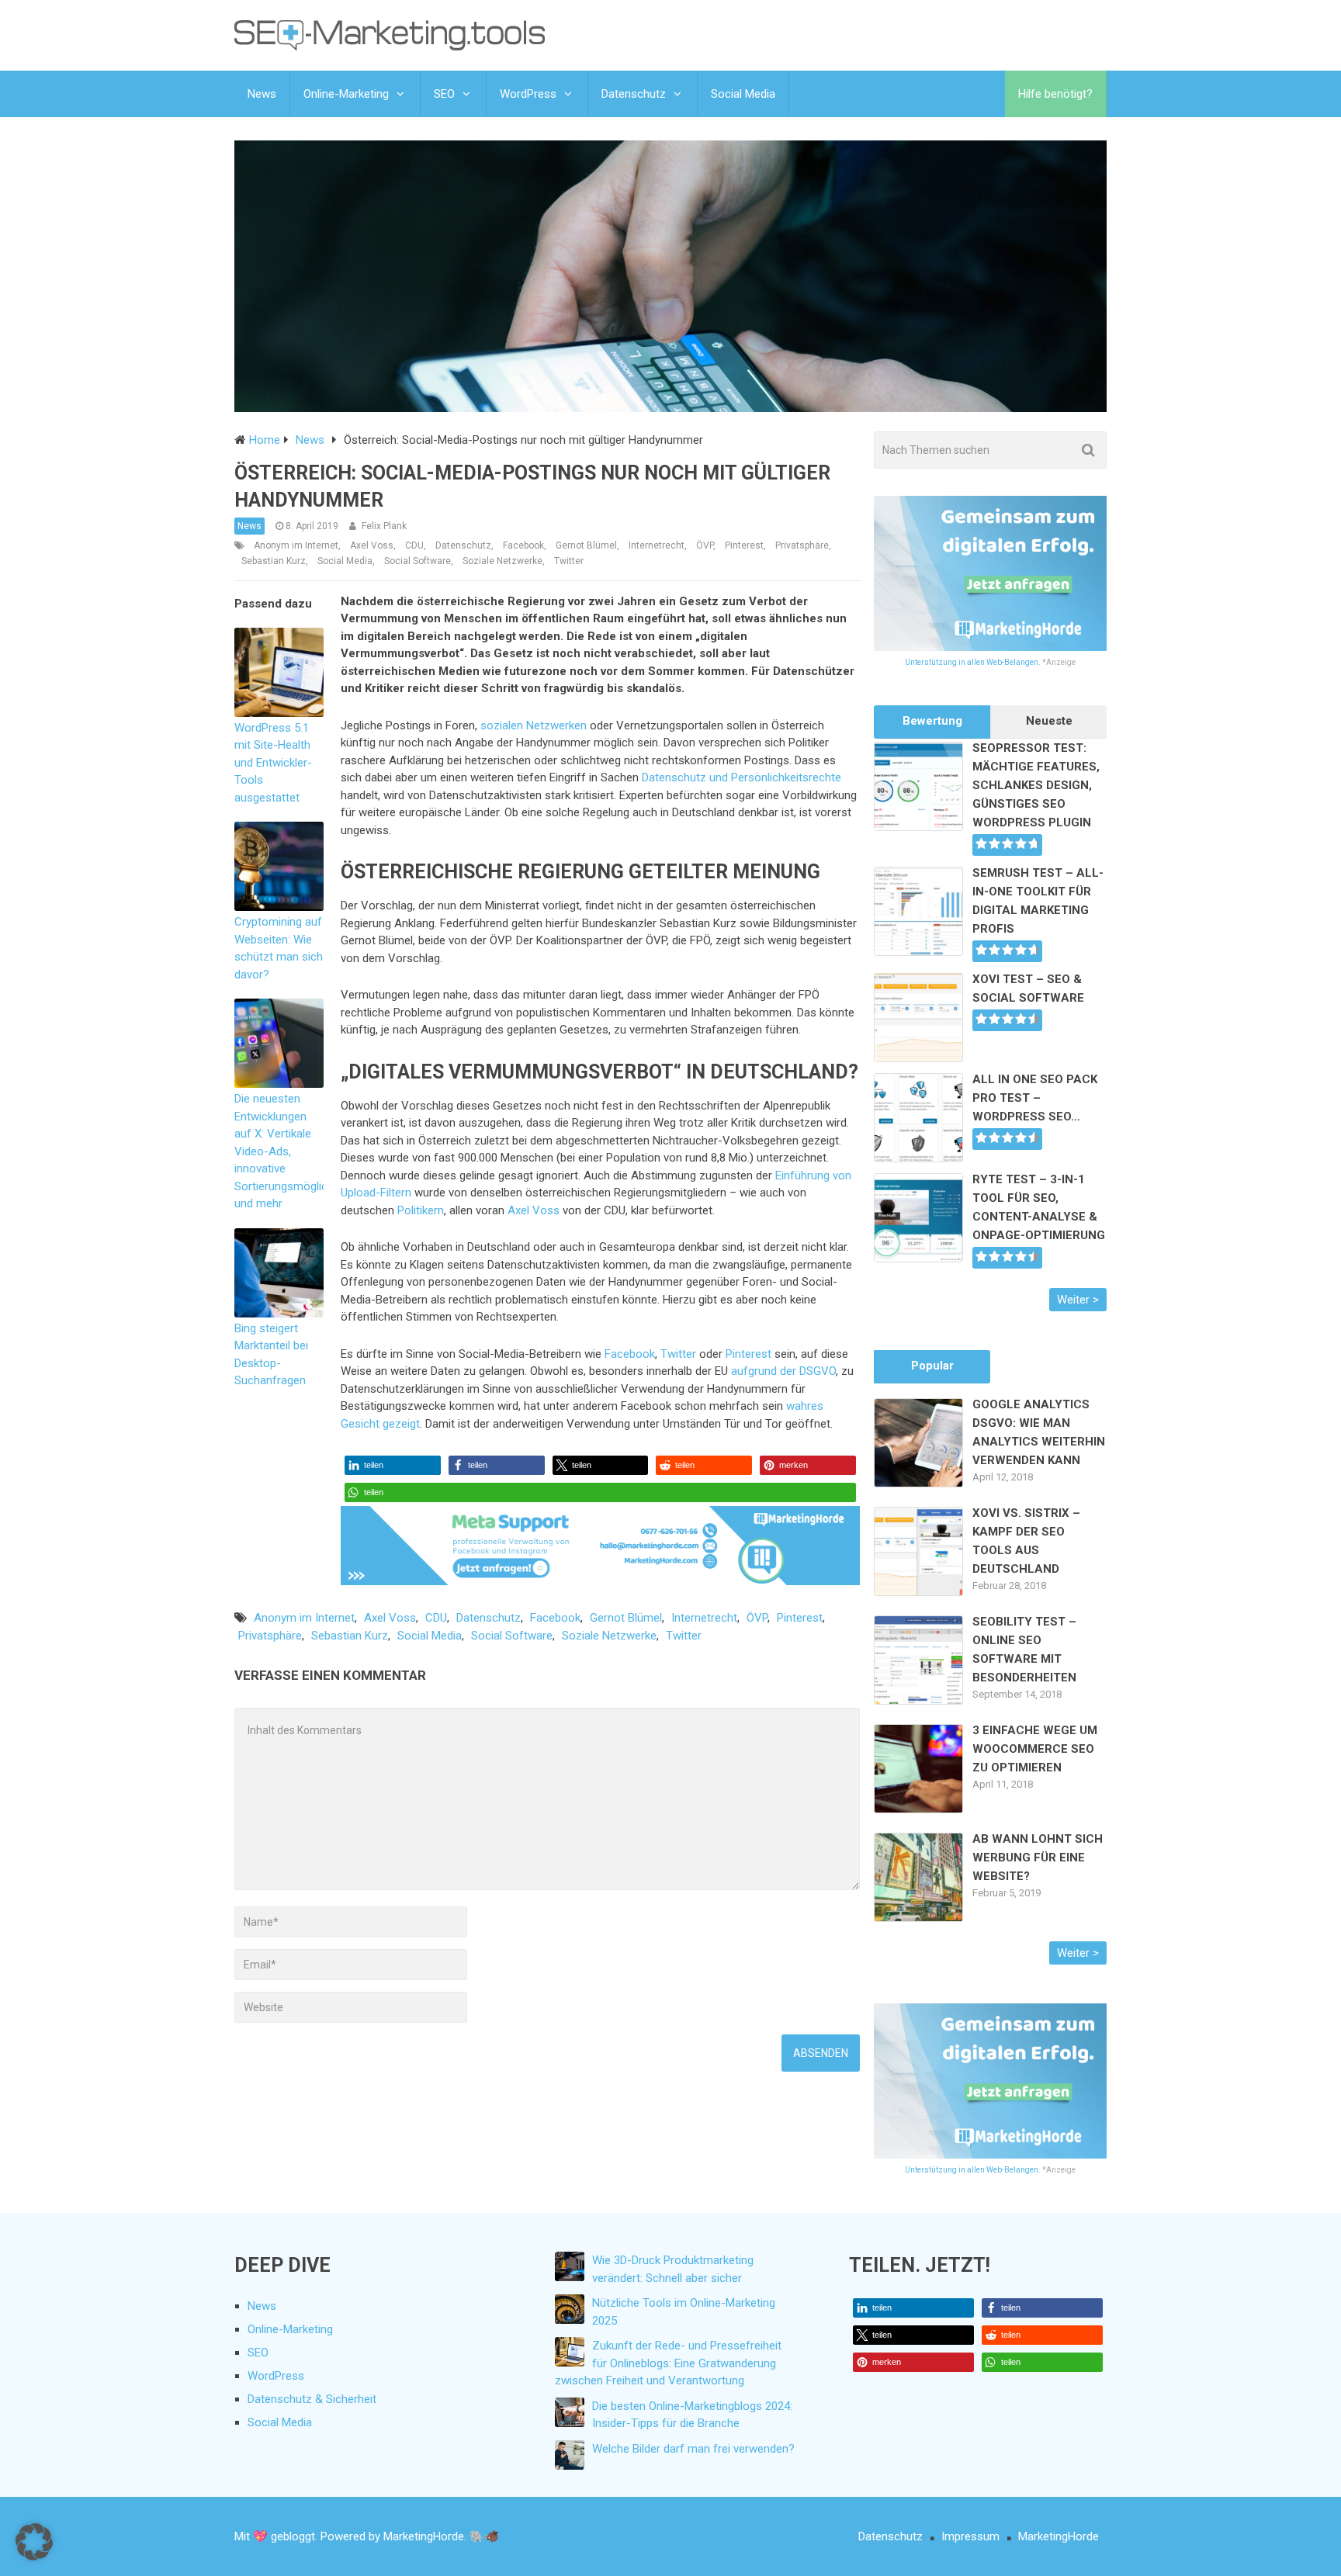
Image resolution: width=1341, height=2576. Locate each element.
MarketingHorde (1059, 2536)
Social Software (418, 561)
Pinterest (744, 545)
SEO (444, 94)
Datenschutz (634, 94)
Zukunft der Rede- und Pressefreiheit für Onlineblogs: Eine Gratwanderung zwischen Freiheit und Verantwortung (668, 2363)
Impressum (970, 2536)
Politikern (421, 1210)
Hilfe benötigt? (1055, 94)
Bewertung (932, 721)
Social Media (743, 94)
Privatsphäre (802, 545)
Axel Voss (372, 545)
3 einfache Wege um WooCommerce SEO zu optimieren (1035, 1749)
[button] (393, 1465)
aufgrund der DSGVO (783, 1371)
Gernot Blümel (586, 545)
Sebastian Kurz (274, 561)
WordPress (528, 94)
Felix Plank (384, 526)
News (262, 94)
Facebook (523, 545)
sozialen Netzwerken (534, 725)
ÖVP (705, 545)
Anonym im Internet (296, 545)
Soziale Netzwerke (502, 561)
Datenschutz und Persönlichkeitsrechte (742, 777)
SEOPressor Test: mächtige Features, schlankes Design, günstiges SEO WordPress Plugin (1036, 785)
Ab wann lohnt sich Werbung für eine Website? (1038, 1858)
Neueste (1049, 721)
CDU (414, 545)
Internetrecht (657, 545)
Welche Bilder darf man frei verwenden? (693, 2449)
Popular (932, 1366)
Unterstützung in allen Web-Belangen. (973, 662)
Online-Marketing (346, 94)
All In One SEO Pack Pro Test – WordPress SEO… (1035, 1098)
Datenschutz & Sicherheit (312, 2399)
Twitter (569, 561)
